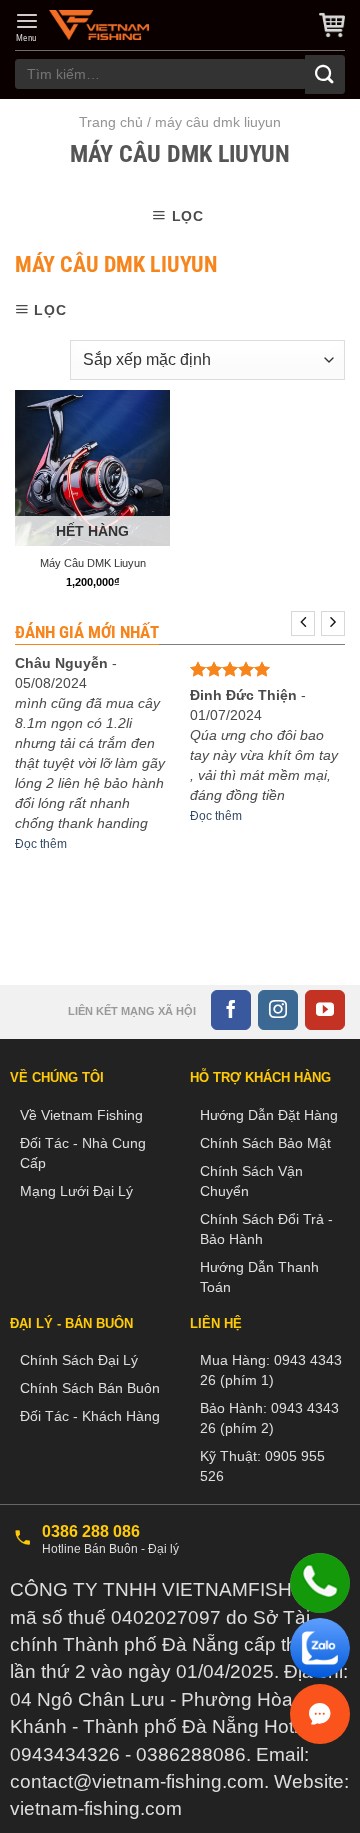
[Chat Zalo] (320, 1648)
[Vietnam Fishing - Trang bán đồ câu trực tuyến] (99, 25)
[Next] (333, 623)
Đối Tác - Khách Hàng (90, 1416)
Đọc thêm (41, 844)
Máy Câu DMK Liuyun (93, 563)
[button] (27, 27)
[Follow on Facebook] (231, 1010)
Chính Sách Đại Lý (79, 1360)
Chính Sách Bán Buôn (90, 1388)
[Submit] (325, 74)
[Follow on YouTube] (325, 1010)
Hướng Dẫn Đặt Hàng (269, 1115)
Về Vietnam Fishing (81, 1115)
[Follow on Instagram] (278, 1010)
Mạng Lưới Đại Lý (76, 1191)
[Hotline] (320, 1583)
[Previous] (303, 623)
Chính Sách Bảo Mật (265, 1143)
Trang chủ (111, 122)
